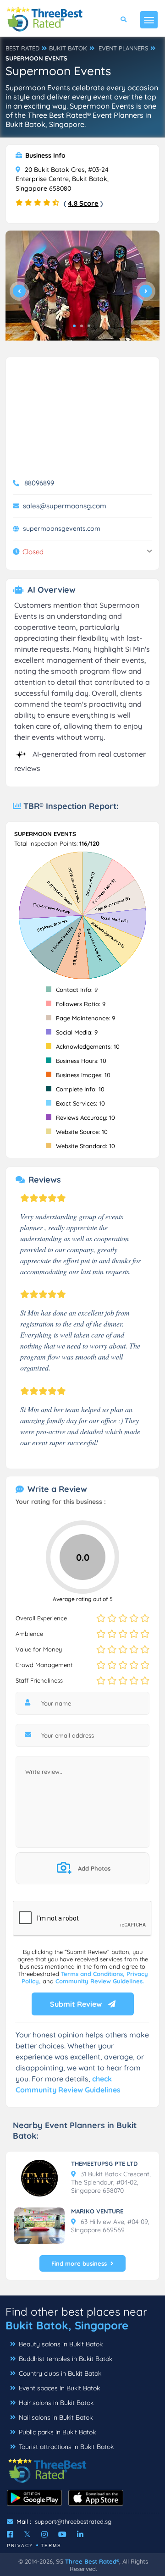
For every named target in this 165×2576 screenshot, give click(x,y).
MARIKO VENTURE (97, 2211)
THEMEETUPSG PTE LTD (104, 2163)
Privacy (20, 2546)
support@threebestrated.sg (73, 2521)
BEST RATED (22, 48)
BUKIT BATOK (68, 48)
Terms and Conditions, (94, 1974)
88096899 (39, 483)
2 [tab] (82, 326)
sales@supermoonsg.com (65, 506)
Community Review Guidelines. (100, 1981)
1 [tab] (74, 326)
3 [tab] (89, 326)
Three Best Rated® (92, 2561)
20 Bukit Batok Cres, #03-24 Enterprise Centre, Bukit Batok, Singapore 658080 (62, 179)
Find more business (79, 2263)
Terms (51, 2546)
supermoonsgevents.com (62, 528)
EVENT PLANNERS (123, 48)
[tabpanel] (82, 289)
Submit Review (77, 2004)
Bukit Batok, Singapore (67, 2325)
